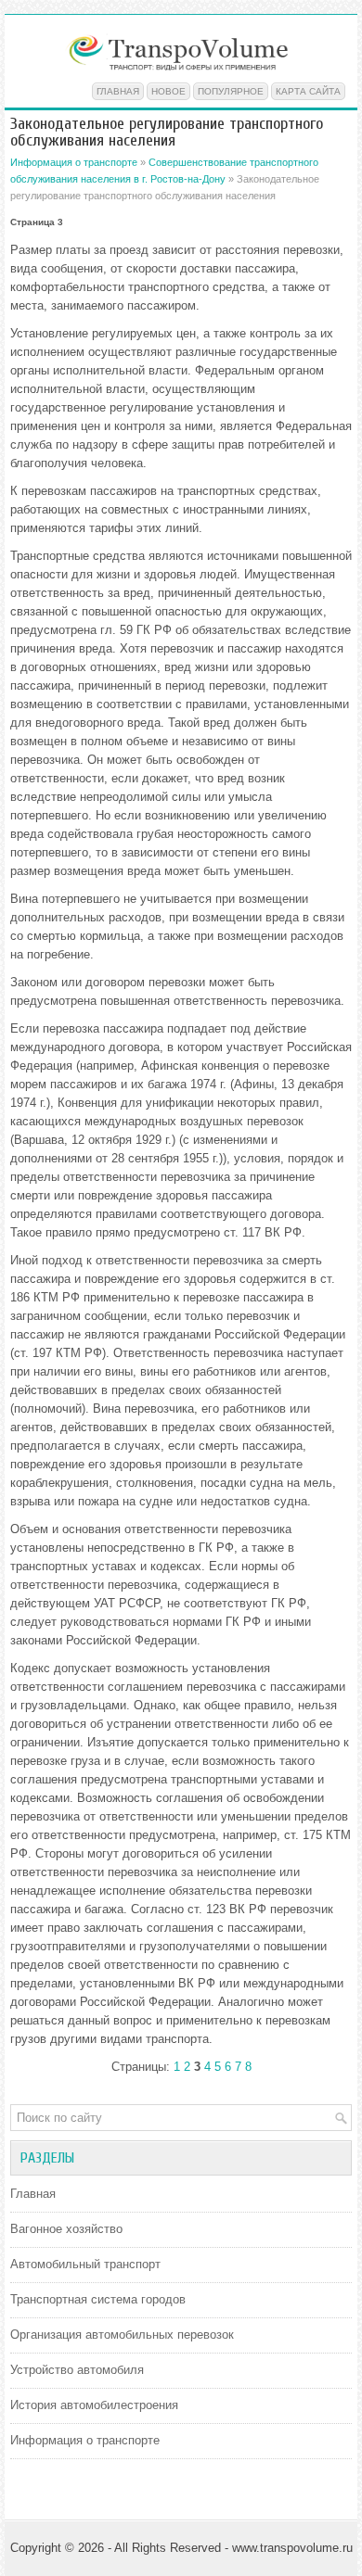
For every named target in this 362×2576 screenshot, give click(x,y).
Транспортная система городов (98, 2299)
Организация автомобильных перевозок (122, 2335)
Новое (168, 91)
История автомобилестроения (94, 2405)
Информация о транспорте (74, 162)
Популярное (231, 91)
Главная (118, 91)
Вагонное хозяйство (66, 2229)
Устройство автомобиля (77, 2370)
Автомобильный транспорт (85, 2264)
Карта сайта (308, 91)
